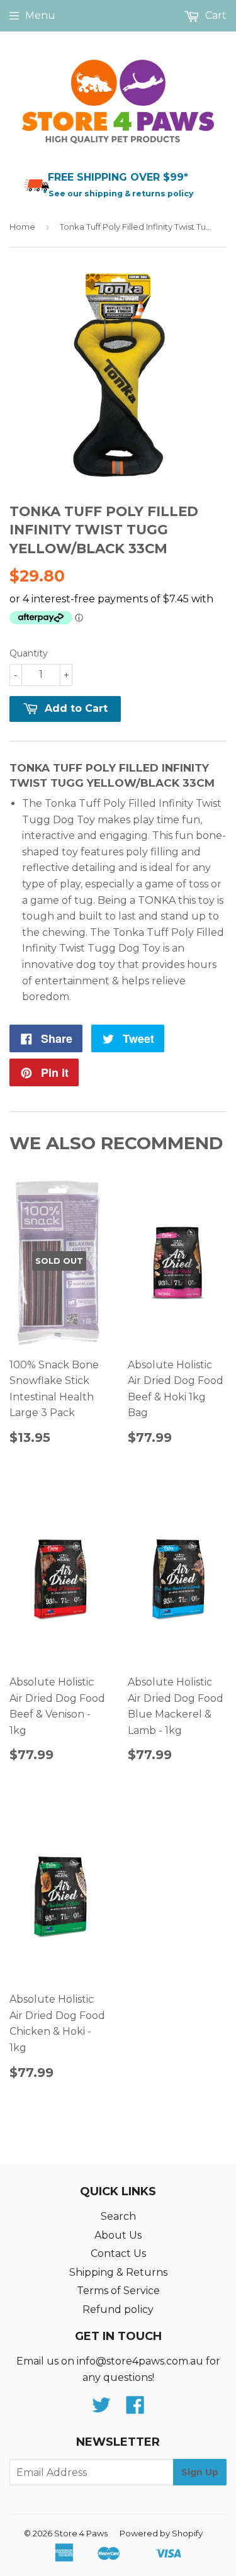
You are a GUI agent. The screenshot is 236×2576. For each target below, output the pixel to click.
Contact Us (118, 2253)
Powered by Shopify (161, 2533)
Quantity (29, 653)
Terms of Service (118, 2291)
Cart (215, 15)
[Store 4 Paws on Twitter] (101, 2409)
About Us (118, 2235)
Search (118, 2216)
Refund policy (118, 2309)
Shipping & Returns (118, 2272)
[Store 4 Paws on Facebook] (135, 2409)
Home (22, 227)
